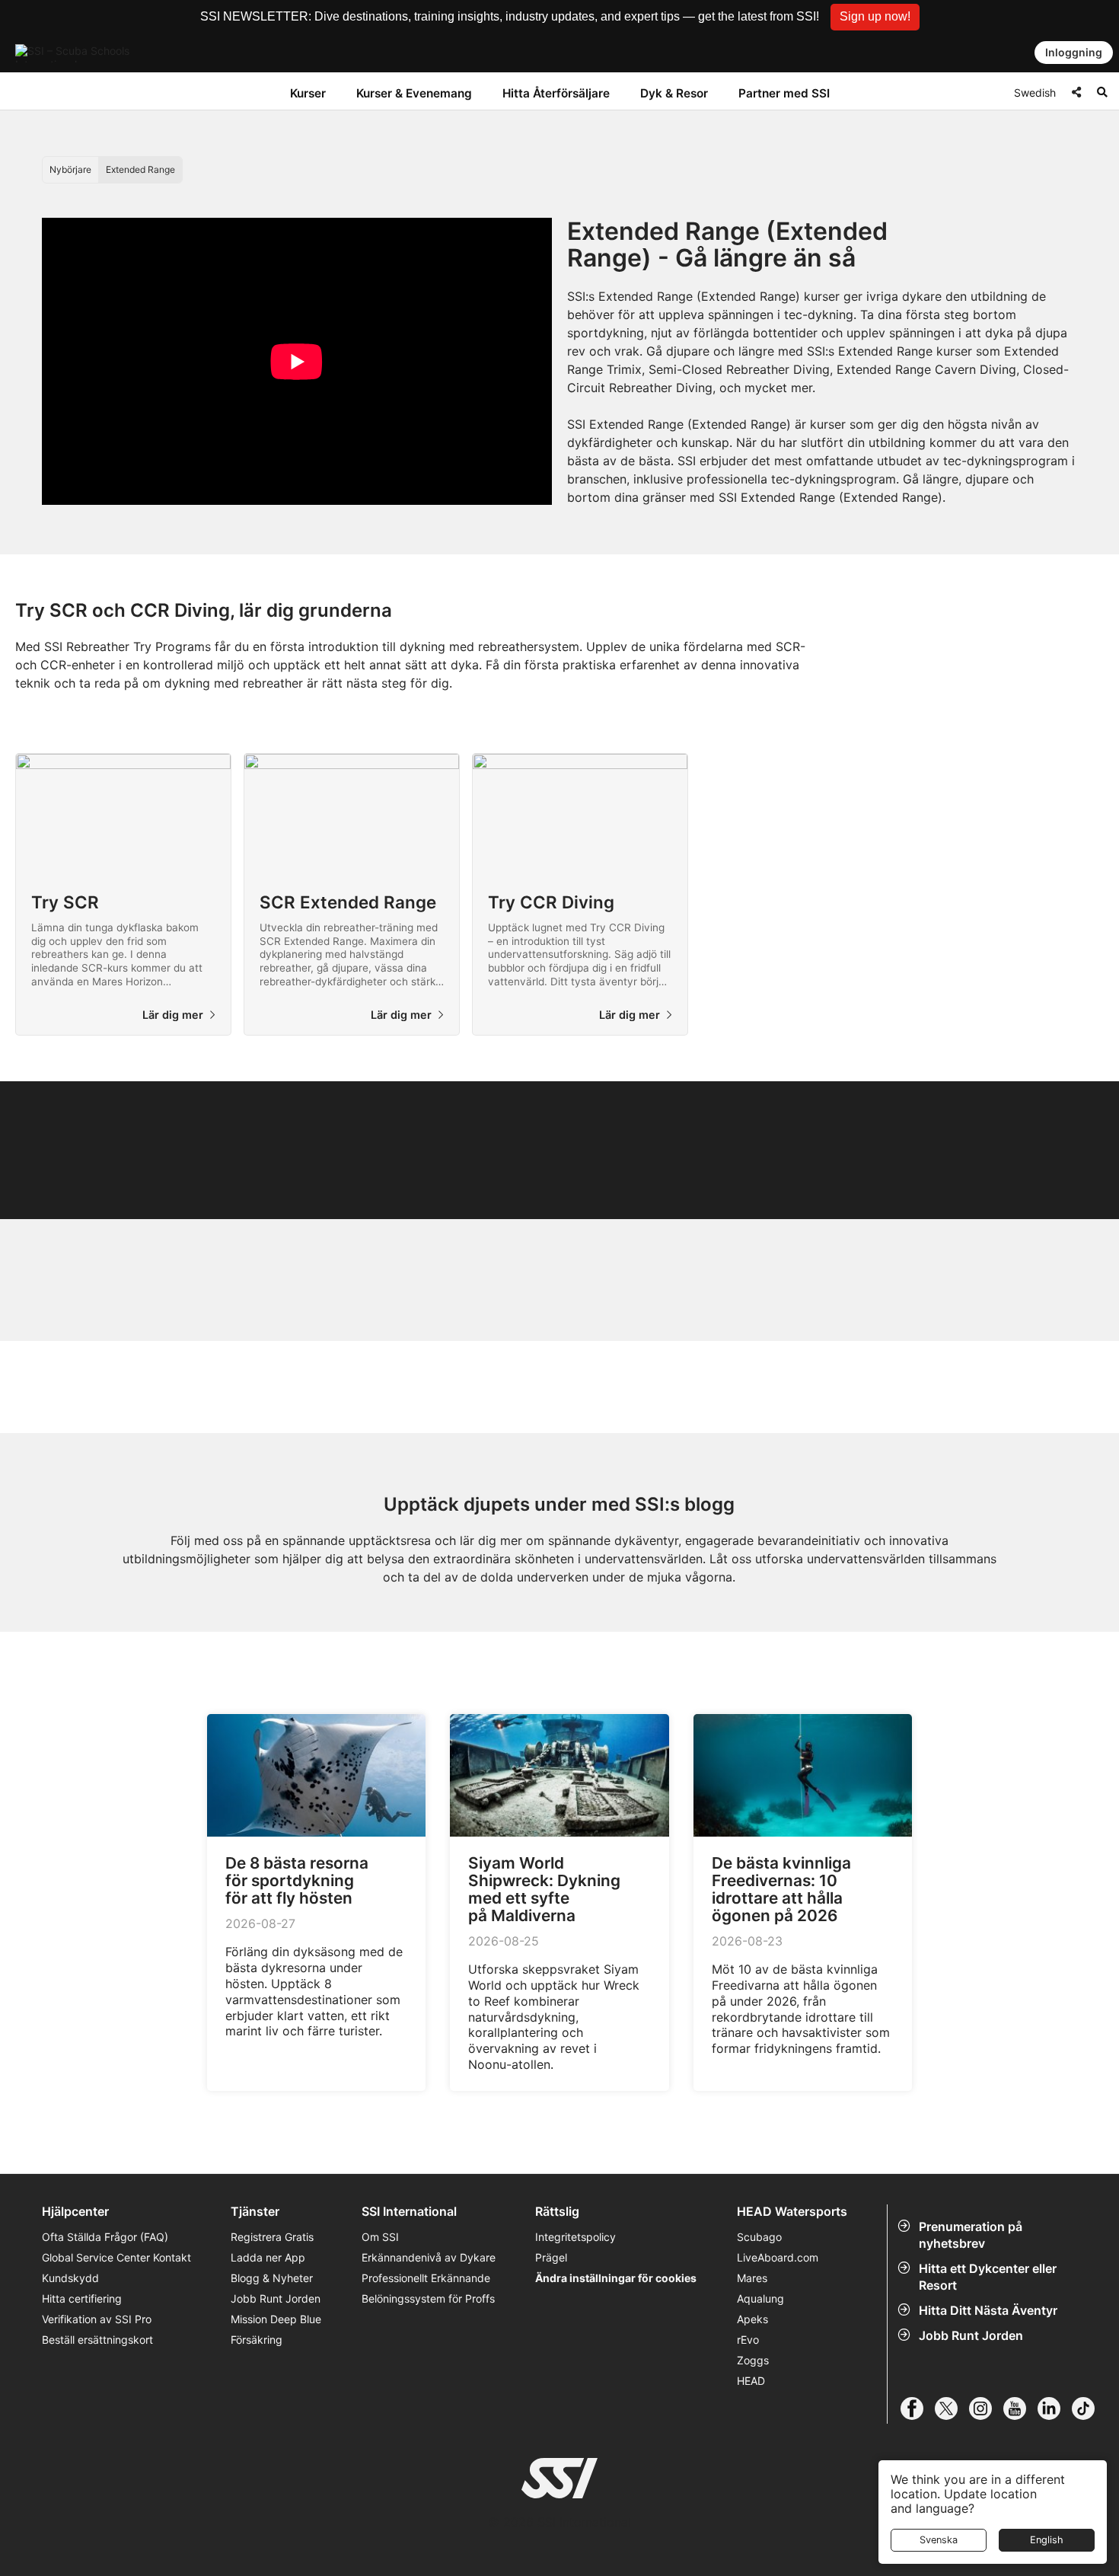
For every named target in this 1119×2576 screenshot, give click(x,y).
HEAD (751, 2381)
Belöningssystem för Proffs (428, 2298)
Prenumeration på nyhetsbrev (971, 2235)
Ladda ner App (268, 2257)
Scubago (759, 2237)
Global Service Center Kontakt (116, 2257)
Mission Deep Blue (276, 2319)
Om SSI (380, 2237)
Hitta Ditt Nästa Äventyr (988, 2310)
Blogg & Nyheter (272, 2278)
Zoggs (753, 2360)
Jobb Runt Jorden (971, 2335)
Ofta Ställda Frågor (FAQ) (105, 2237)
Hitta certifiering (82, 2298)
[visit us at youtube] (1020, 2408)
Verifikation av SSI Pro (97, 2319)
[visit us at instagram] (986, 2408)
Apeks (752, 2319)
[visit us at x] (952, 2408)
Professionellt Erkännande (426, 2278)
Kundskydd (70, 2278)
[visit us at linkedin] (1055, 2408)
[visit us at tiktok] (1089, 2408)
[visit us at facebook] (918, 2408)
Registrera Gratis (272, 2237)
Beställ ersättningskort (97, 2340)
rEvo (748, 2340)
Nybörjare (70, 169)
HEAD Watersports (792, 2212)
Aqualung (760, 2298)
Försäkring (257, 2340)
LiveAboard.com (778, 2257)
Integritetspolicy (575, 2237)
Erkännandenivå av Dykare (429, 2257)
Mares (752, 2278)
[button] (875, 17)
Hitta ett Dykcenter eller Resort (988, 2277)
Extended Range (140, 169)
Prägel (551, 2257)
